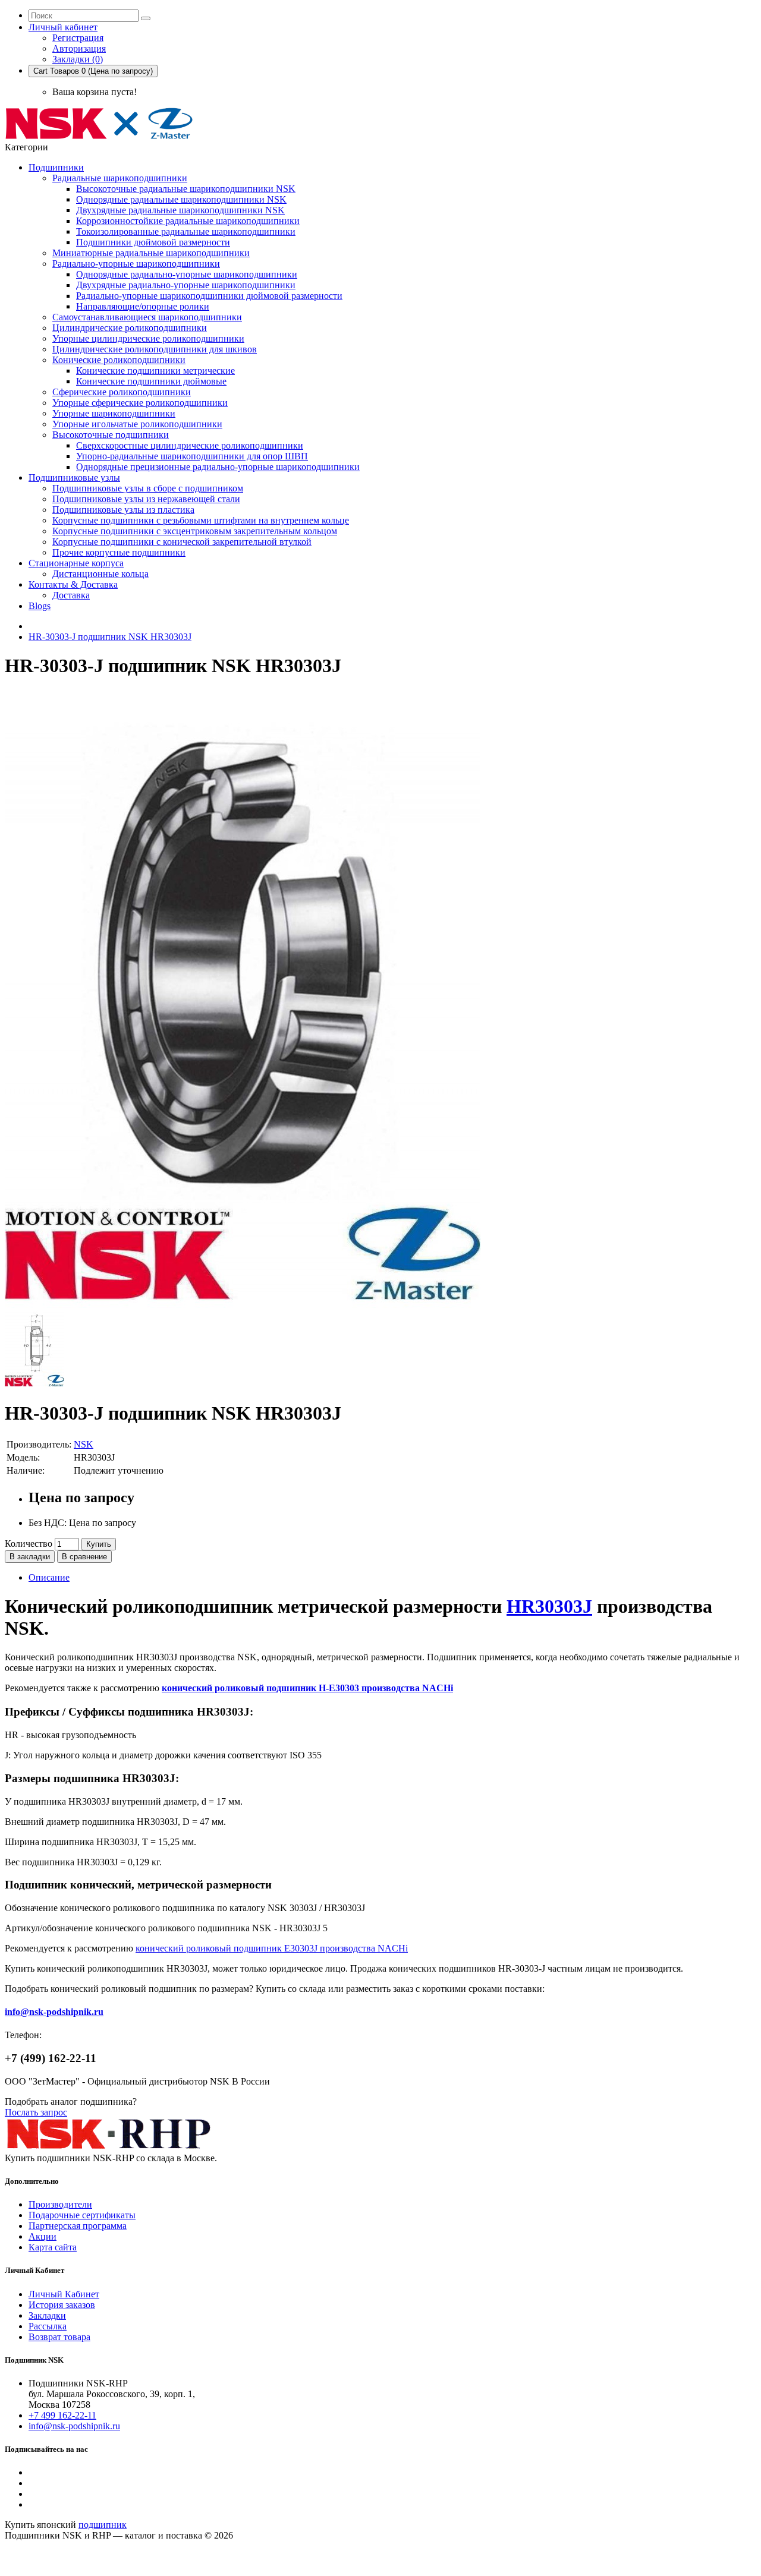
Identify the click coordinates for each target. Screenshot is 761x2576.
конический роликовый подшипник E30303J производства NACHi (272, 1948)
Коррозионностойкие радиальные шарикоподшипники (188, 221)
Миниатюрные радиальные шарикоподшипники (151, 253)
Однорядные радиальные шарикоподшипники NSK (181, 199)
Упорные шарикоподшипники (114, 413)
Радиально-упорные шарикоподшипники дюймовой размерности (209, 296)
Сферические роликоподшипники (122, 392)
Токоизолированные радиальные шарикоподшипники (186, 231)
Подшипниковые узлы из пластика (123, 510)
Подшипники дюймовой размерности (153, 242)
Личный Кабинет (64, 2294)
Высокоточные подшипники (111, 435)
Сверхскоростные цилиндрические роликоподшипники (190, 445)
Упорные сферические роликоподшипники (140, 403)
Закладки (47, 2315)
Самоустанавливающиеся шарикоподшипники (147, 317)
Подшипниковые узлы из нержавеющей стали (146, 499)
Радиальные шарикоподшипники (120, 178)
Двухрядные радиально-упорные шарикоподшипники (186, 285)
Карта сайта (53, 2247)
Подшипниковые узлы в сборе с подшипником (148, 488)
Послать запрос (36, 2112)
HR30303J (549, 1606)
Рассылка (48, 2326)
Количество (29, 1544)
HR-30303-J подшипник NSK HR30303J (110, 637)
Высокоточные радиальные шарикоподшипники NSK (186, 189)
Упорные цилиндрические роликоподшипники (148, 338)
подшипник (103, 2525)
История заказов (62, 2305)
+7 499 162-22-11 (62, 2415)
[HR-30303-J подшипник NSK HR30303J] (243, 1305)
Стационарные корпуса (76, 563)
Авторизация (79, 48)
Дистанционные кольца (100, 574)
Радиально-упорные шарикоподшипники (136, 264)
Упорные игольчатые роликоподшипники (137, 424)
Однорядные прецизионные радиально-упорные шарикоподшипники (218, 467)
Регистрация (78, 38)
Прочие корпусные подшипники (119, 552)
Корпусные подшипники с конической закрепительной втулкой (182, 542)
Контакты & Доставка (73, 584)
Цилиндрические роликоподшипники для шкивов (155, 349)
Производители (60, 2204)
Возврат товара (59, 2337)
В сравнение (84, 1557)
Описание (49, 1577)
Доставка (71, 595)
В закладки (30, 1557)
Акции (43, 2236)
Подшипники (56, 167)
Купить (99, 1544)
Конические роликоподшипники (119, 360)
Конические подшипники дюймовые (151, 381)
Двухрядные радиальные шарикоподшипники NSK (180, 210)
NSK (84, 1444)
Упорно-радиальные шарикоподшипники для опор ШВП (192, 456)
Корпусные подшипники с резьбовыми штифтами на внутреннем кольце (201, 520)
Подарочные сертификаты (82, 2215)
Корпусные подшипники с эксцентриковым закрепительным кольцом (195, 531)
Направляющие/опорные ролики (143, 306)
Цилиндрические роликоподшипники (130, 328)
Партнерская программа (78, 2226)
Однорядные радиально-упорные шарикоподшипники (187, 274)
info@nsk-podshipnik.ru (54, 2012)
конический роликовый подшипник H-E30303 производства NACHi (307, 1688)
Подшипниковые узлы (74, 477)
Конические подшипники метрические (155, 371)
